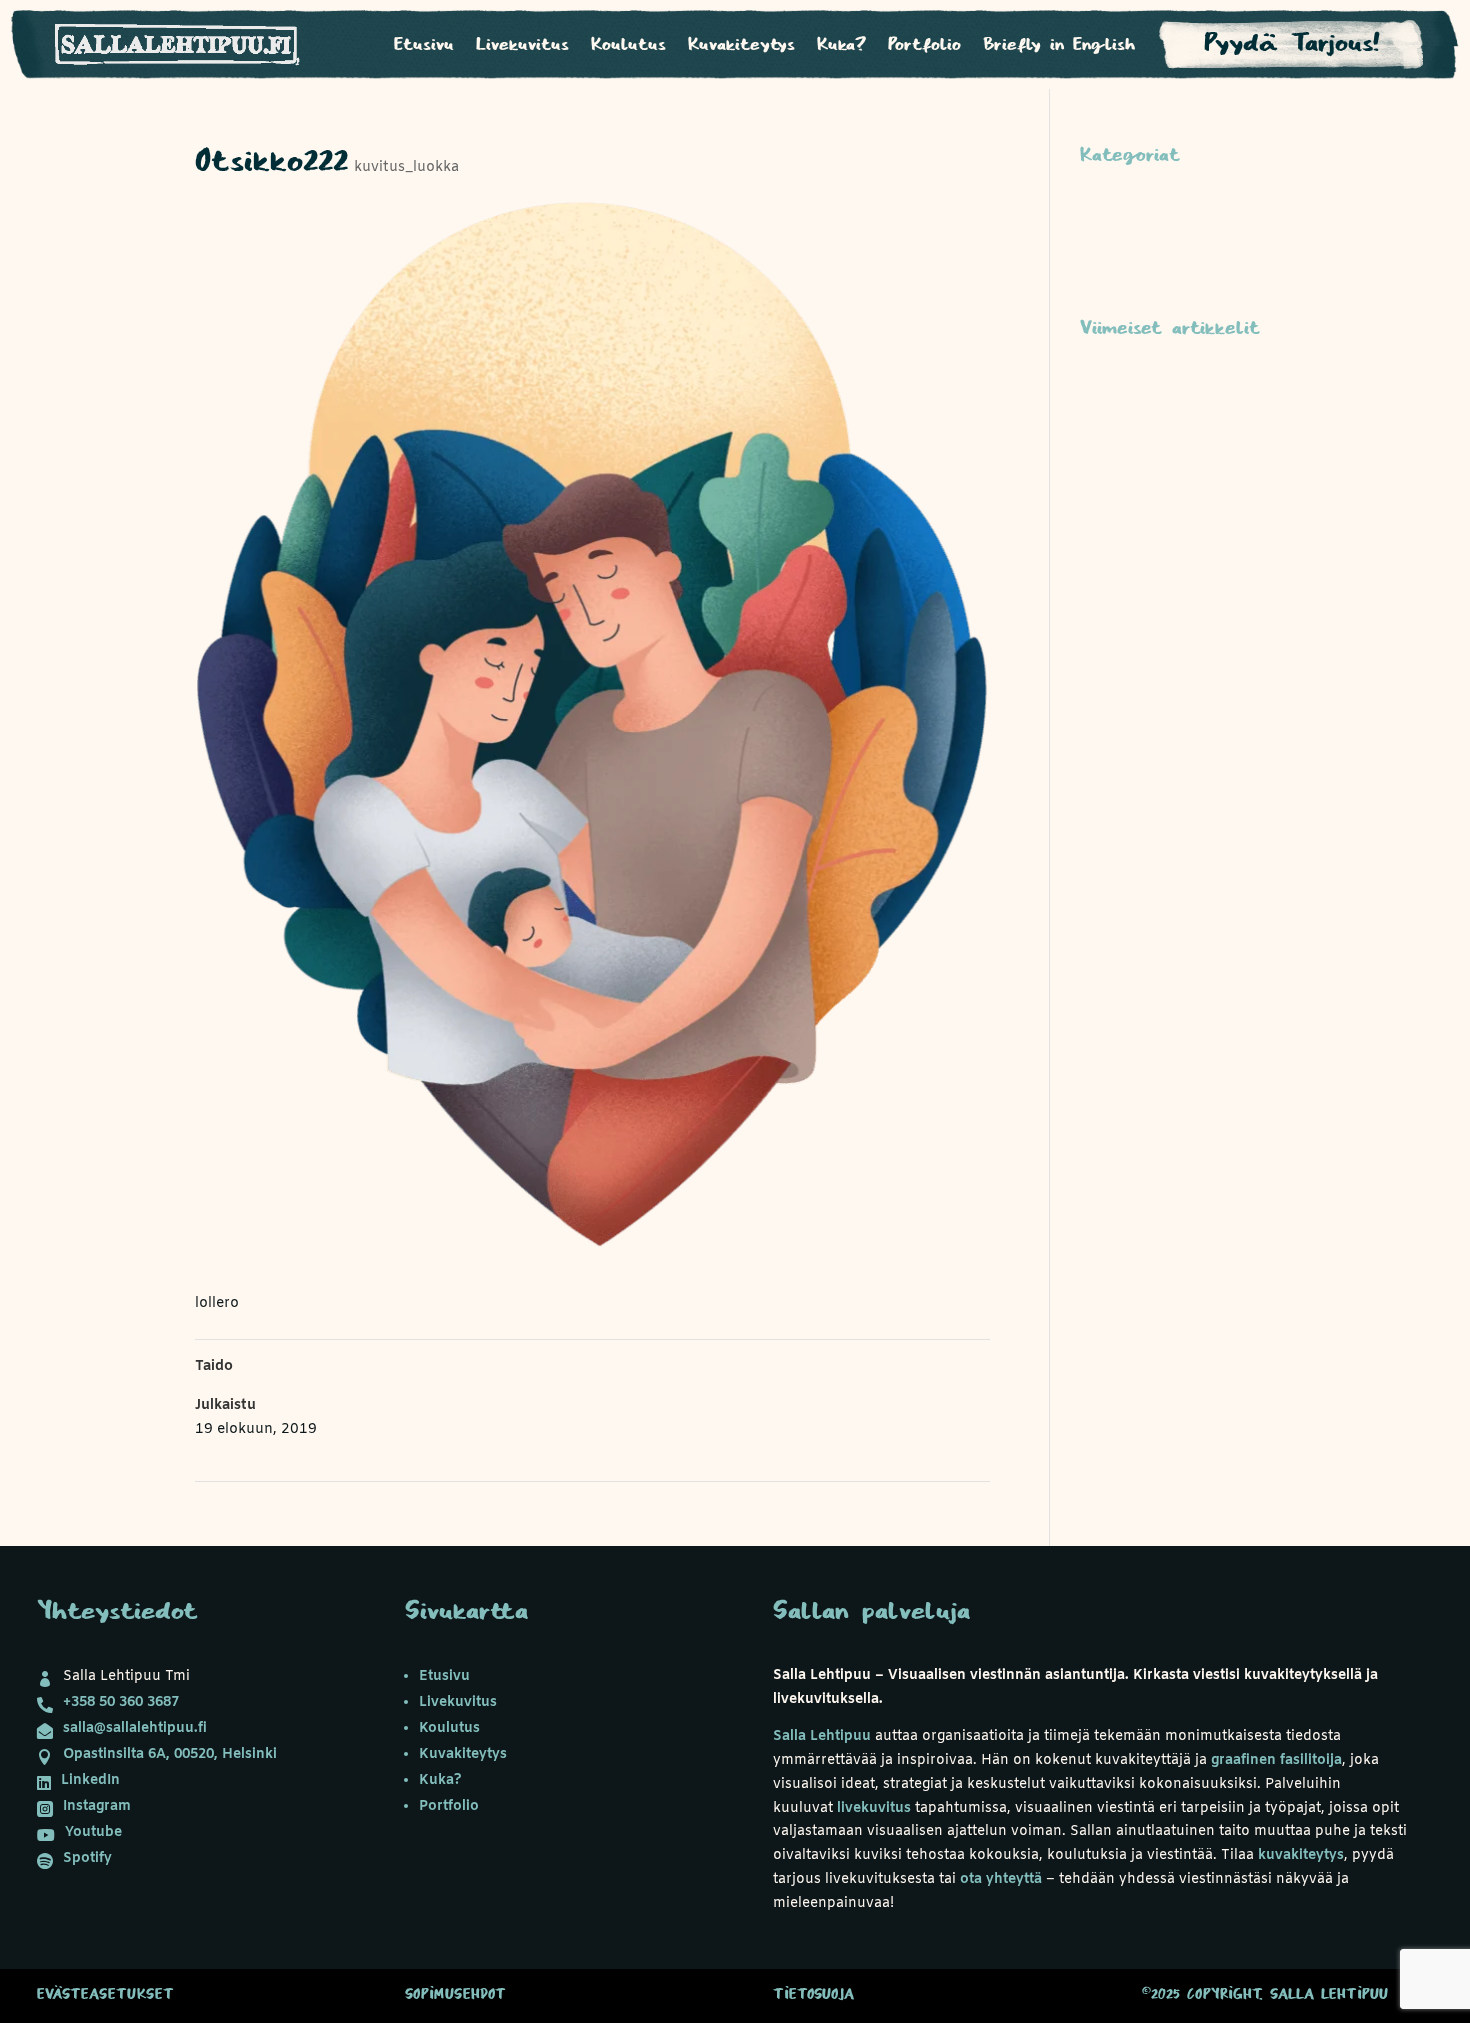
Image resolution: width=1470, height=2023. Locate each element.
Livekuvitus (522, 45)
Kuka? (841, 45)
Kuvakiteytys (741, 45)
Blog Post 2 (1120, 444)
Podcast (1108, 216)
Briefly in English (1059, 45)
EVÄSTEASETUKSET (105, 1995)
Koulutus (628, 45)
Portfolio (924, 45)
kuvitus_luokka (406, 167)
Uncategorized (1131, 247)
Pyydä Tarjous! (1292, 44)
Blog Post (1113, 475)
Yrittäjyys (1113, 278)
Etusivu (424, 45)
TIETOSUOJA (813, 1995)
